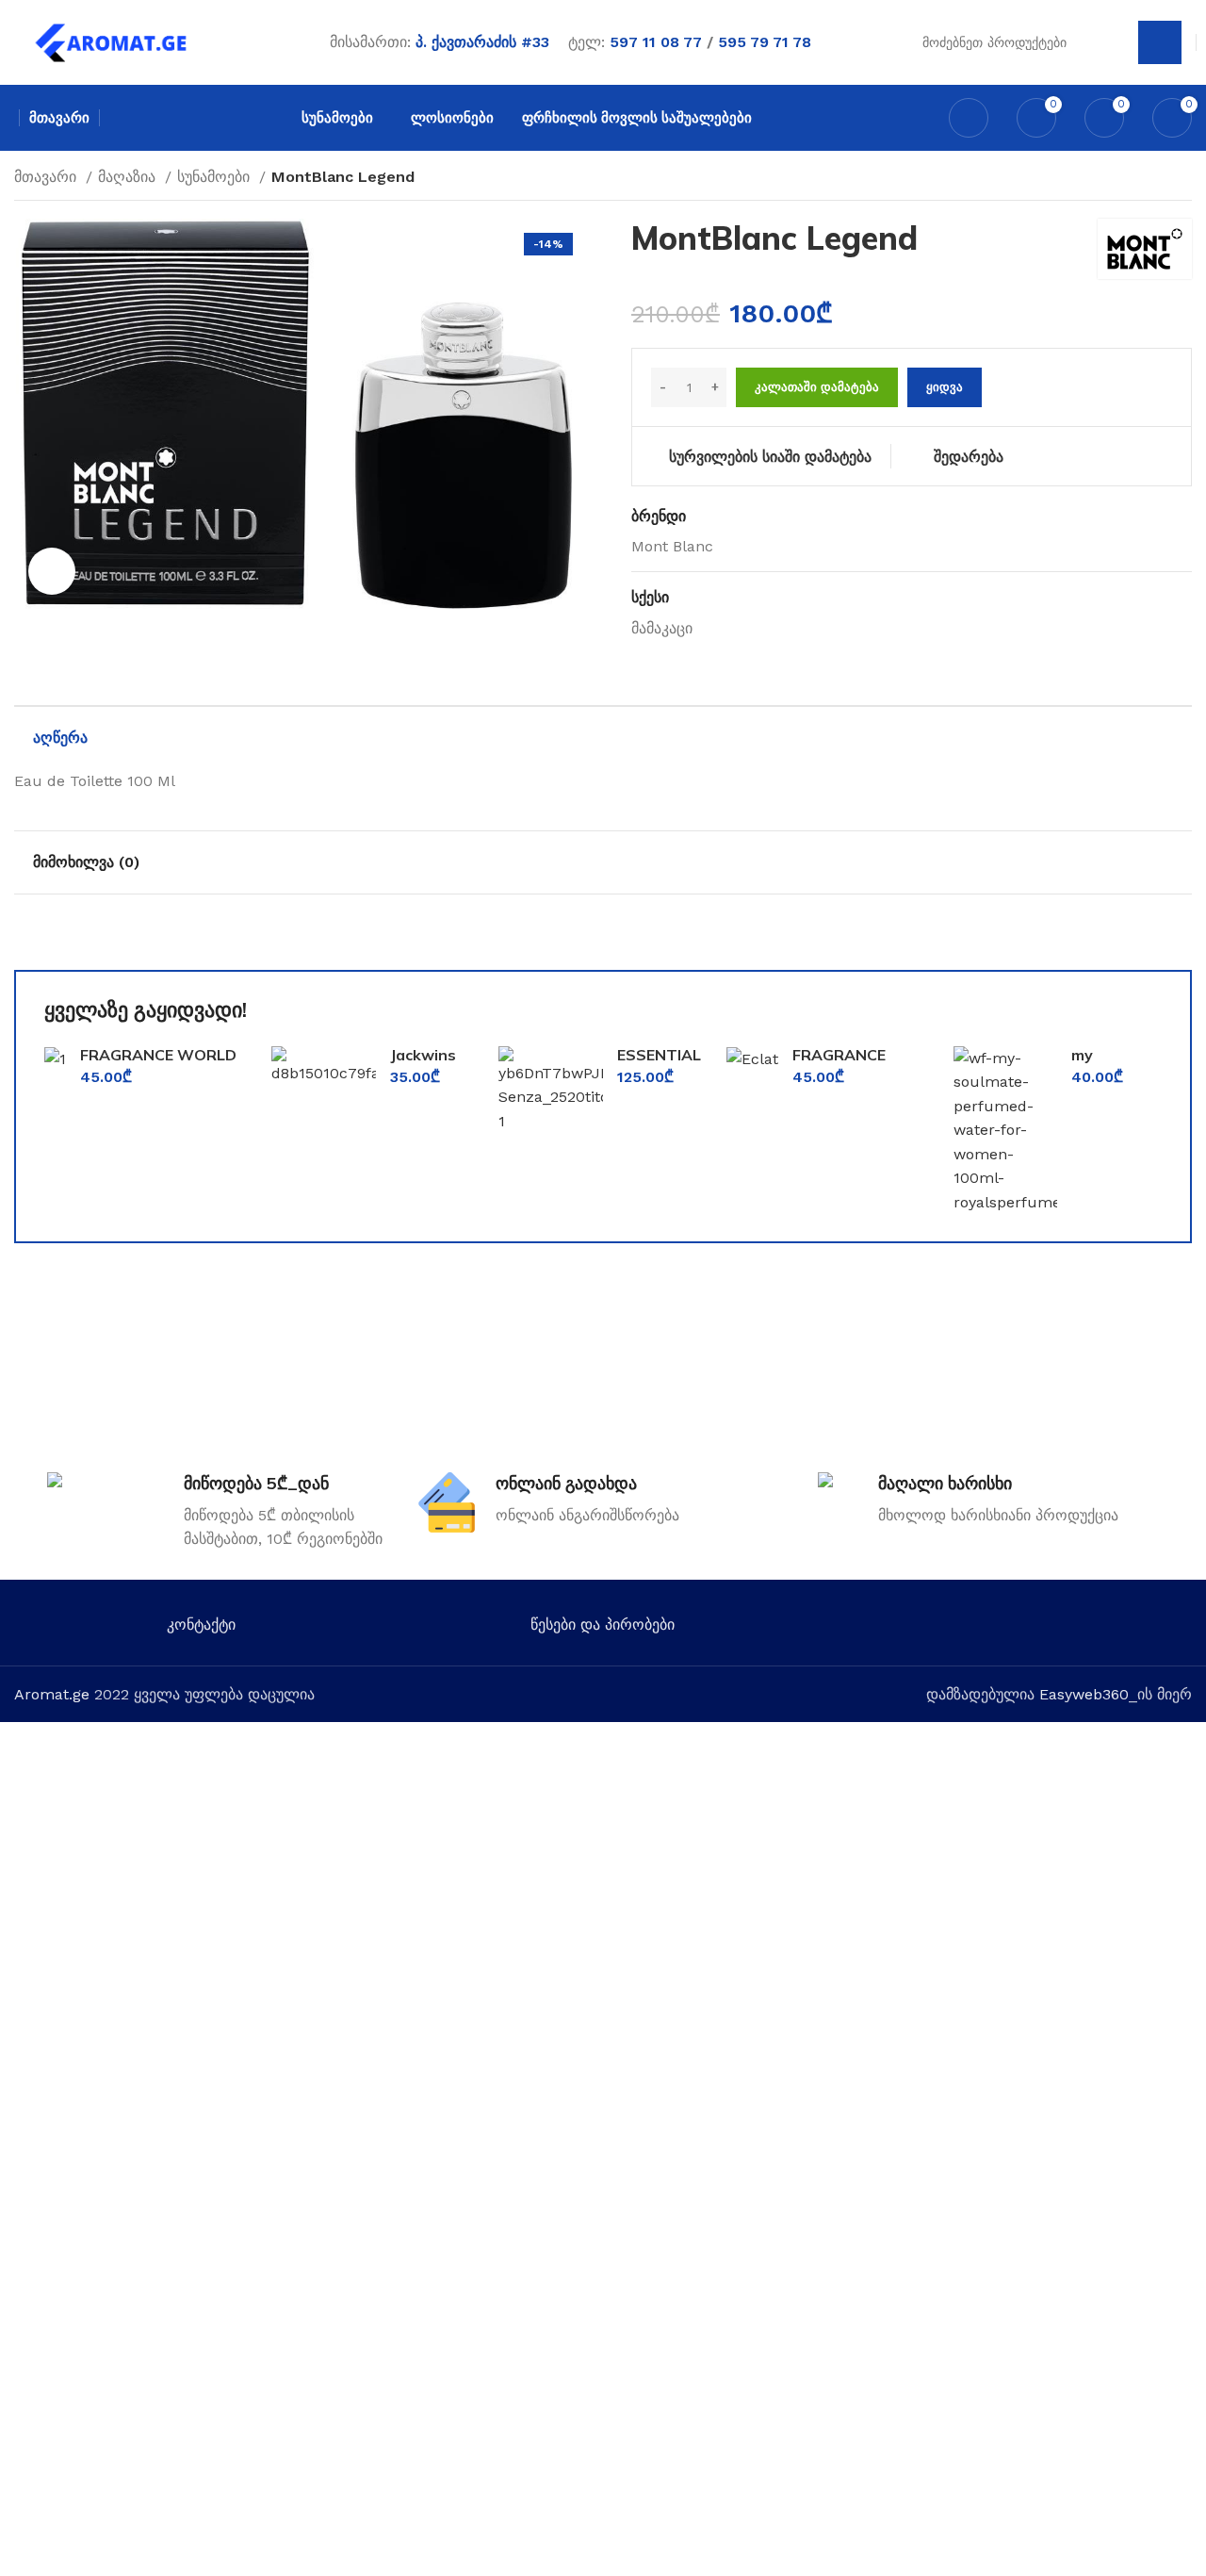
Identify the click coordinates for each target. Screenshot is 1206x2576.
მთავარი (48, 177)
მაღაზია (129, 177)
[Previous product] (1145, 179)
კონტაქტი (201, 1624)
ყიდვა (945, 387)
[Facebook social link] (950, 1629)
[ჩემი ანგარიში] (969, 118)
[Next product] (1182, 179)
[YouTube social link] (1032, 1629)
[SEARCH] (1160, 42)
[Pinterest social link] (1059, 1629)
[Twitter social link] (978, 1629)
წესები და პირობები (603, 1624)
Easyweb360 (1084, 1694)
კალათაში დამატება (817, 387)
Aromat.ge (52, 1694)
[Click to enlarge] (52, 571)
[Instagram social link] (1005, 1629)
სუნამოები (216, 177)
